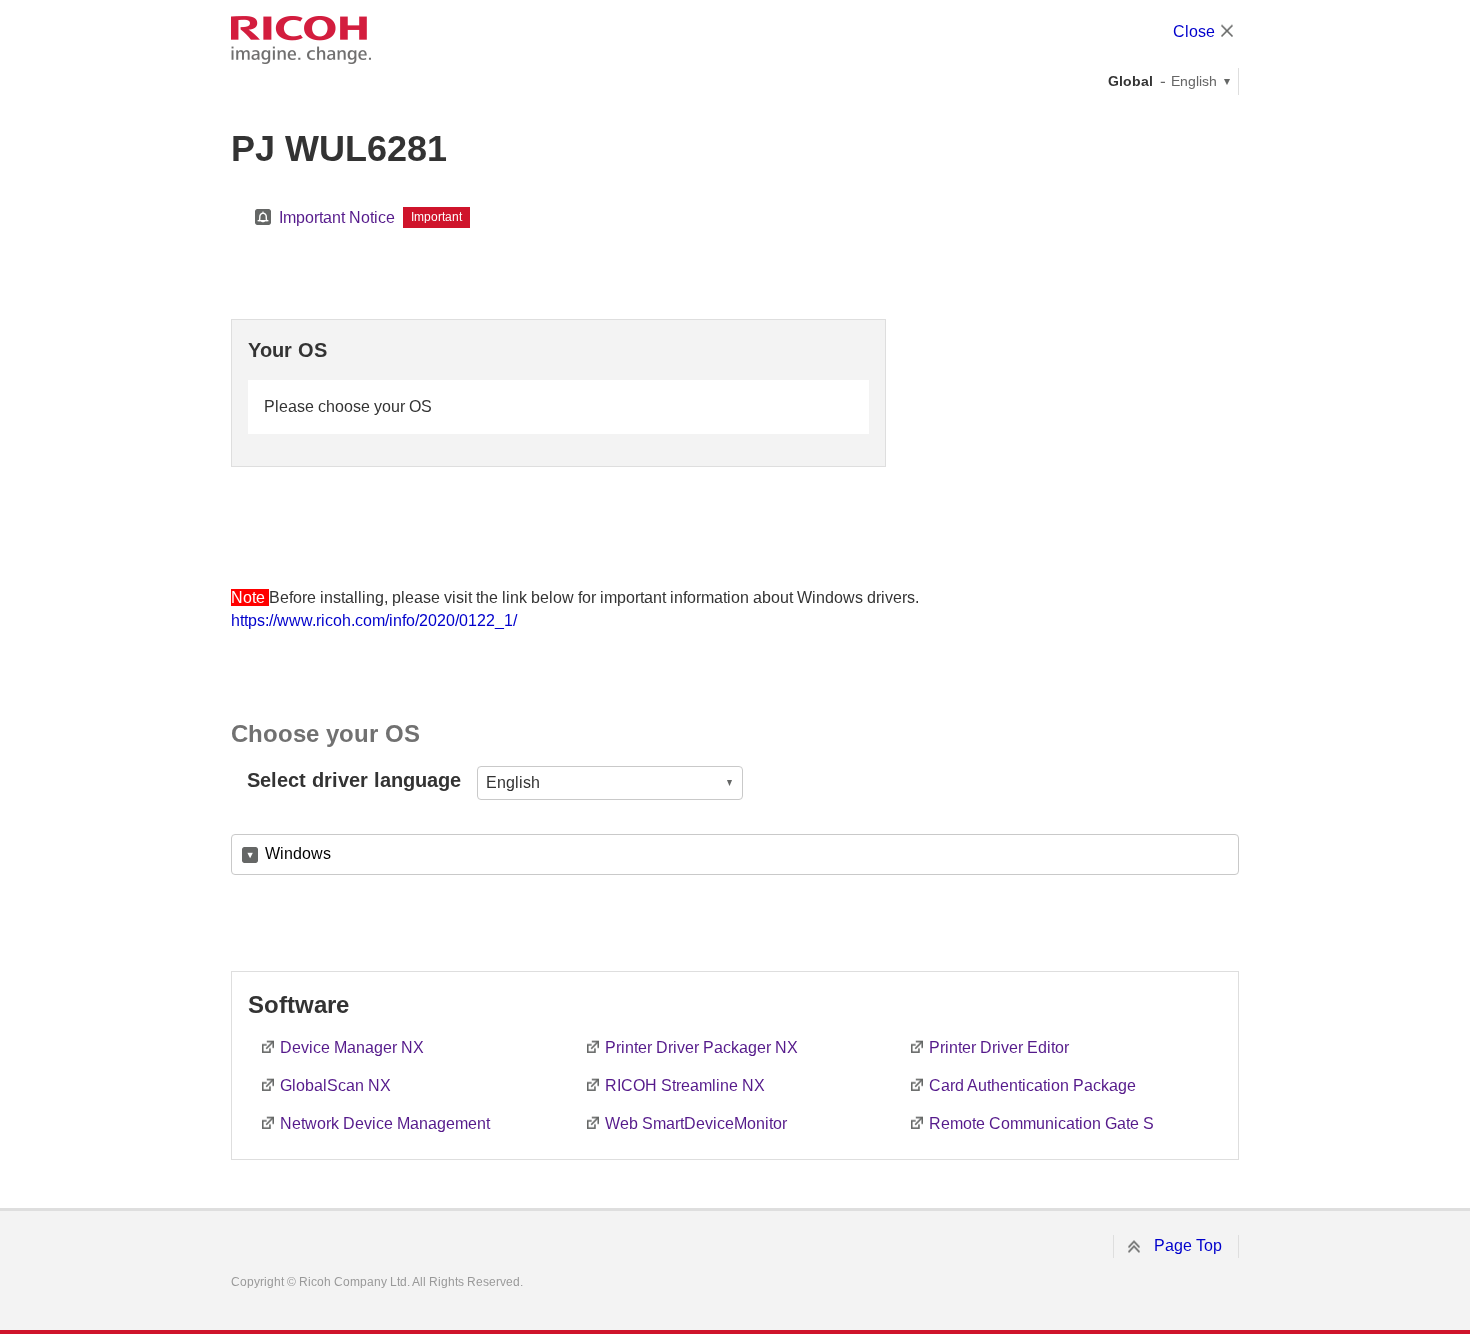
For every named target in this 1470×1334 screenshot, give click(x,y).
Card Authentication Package (1032, 1085)
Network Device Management (385, 1123)
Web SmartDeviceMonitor (696, 1123)
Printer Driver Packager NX (701, 1047)
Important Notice (337, 217)
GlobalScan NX (335, 1085)
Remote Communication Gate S (1041, 1123)
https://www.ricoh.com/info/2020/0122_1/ (374, 620)
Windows (298, 853)
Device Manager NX (352, 1047)
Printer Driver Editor (999, 1047)
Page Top (1188, 1245)
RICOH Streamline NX (685, 1085)
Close (1194, 31)
